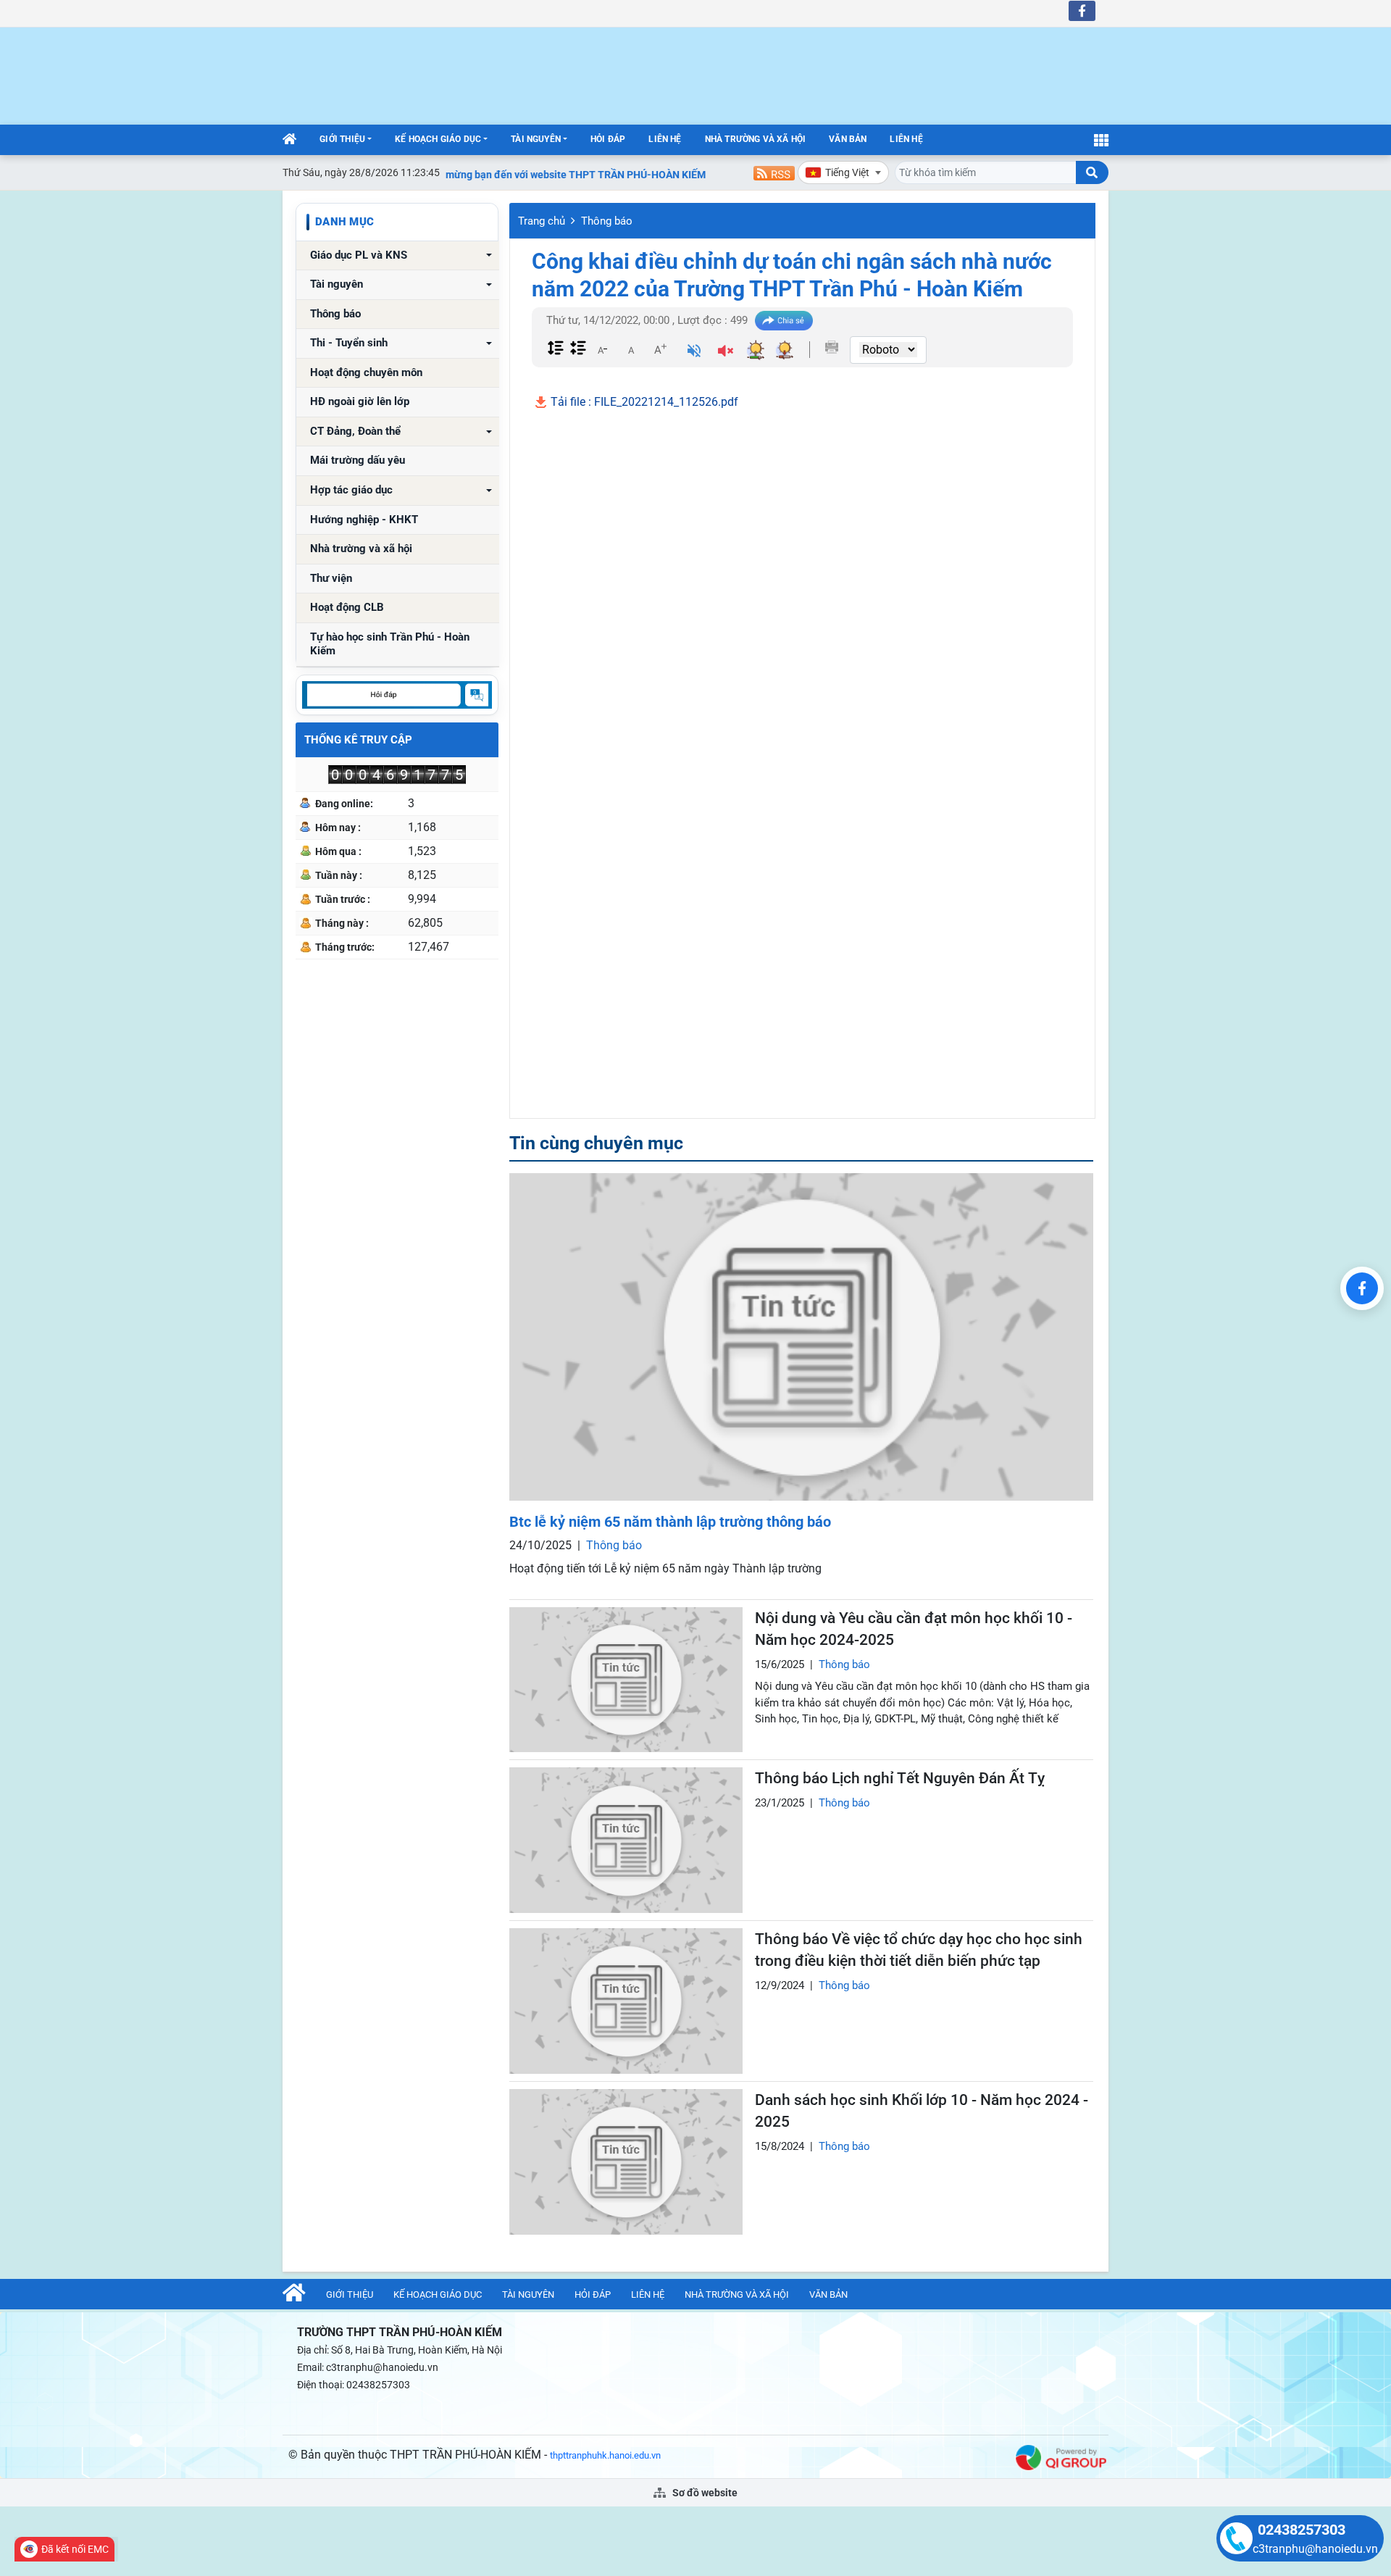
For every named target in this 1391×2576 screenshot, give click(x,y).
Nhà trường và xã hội (756, 139)
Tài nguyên (536, 139)
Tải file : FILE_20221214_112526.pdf (643, 402)
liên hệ (906, 139)
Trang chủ (542, 221)
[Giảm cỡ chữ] (602, 349)
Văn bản (848, 139)
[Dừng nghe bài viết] (726, 353)
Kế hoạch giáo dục (438, 139)
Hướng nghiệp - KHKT (364, 520)
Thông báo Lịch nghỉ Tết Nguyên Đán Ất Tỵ (900, 1778)
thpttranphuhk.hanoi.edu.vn (605, 2455)
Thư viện (331, 579)
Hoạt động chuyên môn (366, 373)
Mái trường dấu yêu (358, 460)
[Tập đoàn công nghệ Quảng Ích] (1061, 2457)
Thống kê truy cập (358, 740)
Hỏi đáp (608, 139)
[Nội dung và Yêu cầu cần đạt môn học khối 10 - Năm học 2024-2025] (626, 1680)
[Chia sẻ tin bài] (784, 321)
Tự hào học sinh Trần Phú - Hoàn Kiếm (390, 645)
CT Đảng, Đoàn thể (355, 432)
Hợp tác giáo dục (351, 490)
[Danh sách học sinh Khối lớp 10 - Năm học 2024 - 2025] (626, 2162)
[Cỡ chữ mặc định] (631, 349)
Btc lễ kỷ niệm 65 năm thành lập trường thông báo (670, 1522)
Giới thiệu (342, 139)
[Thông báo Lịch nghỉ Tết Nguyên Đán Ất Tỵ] (626, 1840)
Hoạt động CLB (347, 608)
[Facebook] (1362, 1288)
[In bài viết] (832, 347)
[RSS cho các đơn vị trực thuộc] (774, 172)
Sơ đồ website (704, 2493)
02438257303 (1302, 2530)
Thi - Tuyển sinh (349, 343)
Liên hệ (665, 139)
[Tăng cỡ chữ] (660, 349)
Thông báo (335, 314)
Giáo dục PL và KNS (359, 255)
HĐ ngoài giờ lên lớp (360, 402)
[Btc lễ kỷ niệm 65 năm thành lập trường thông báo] (801, 1337)
